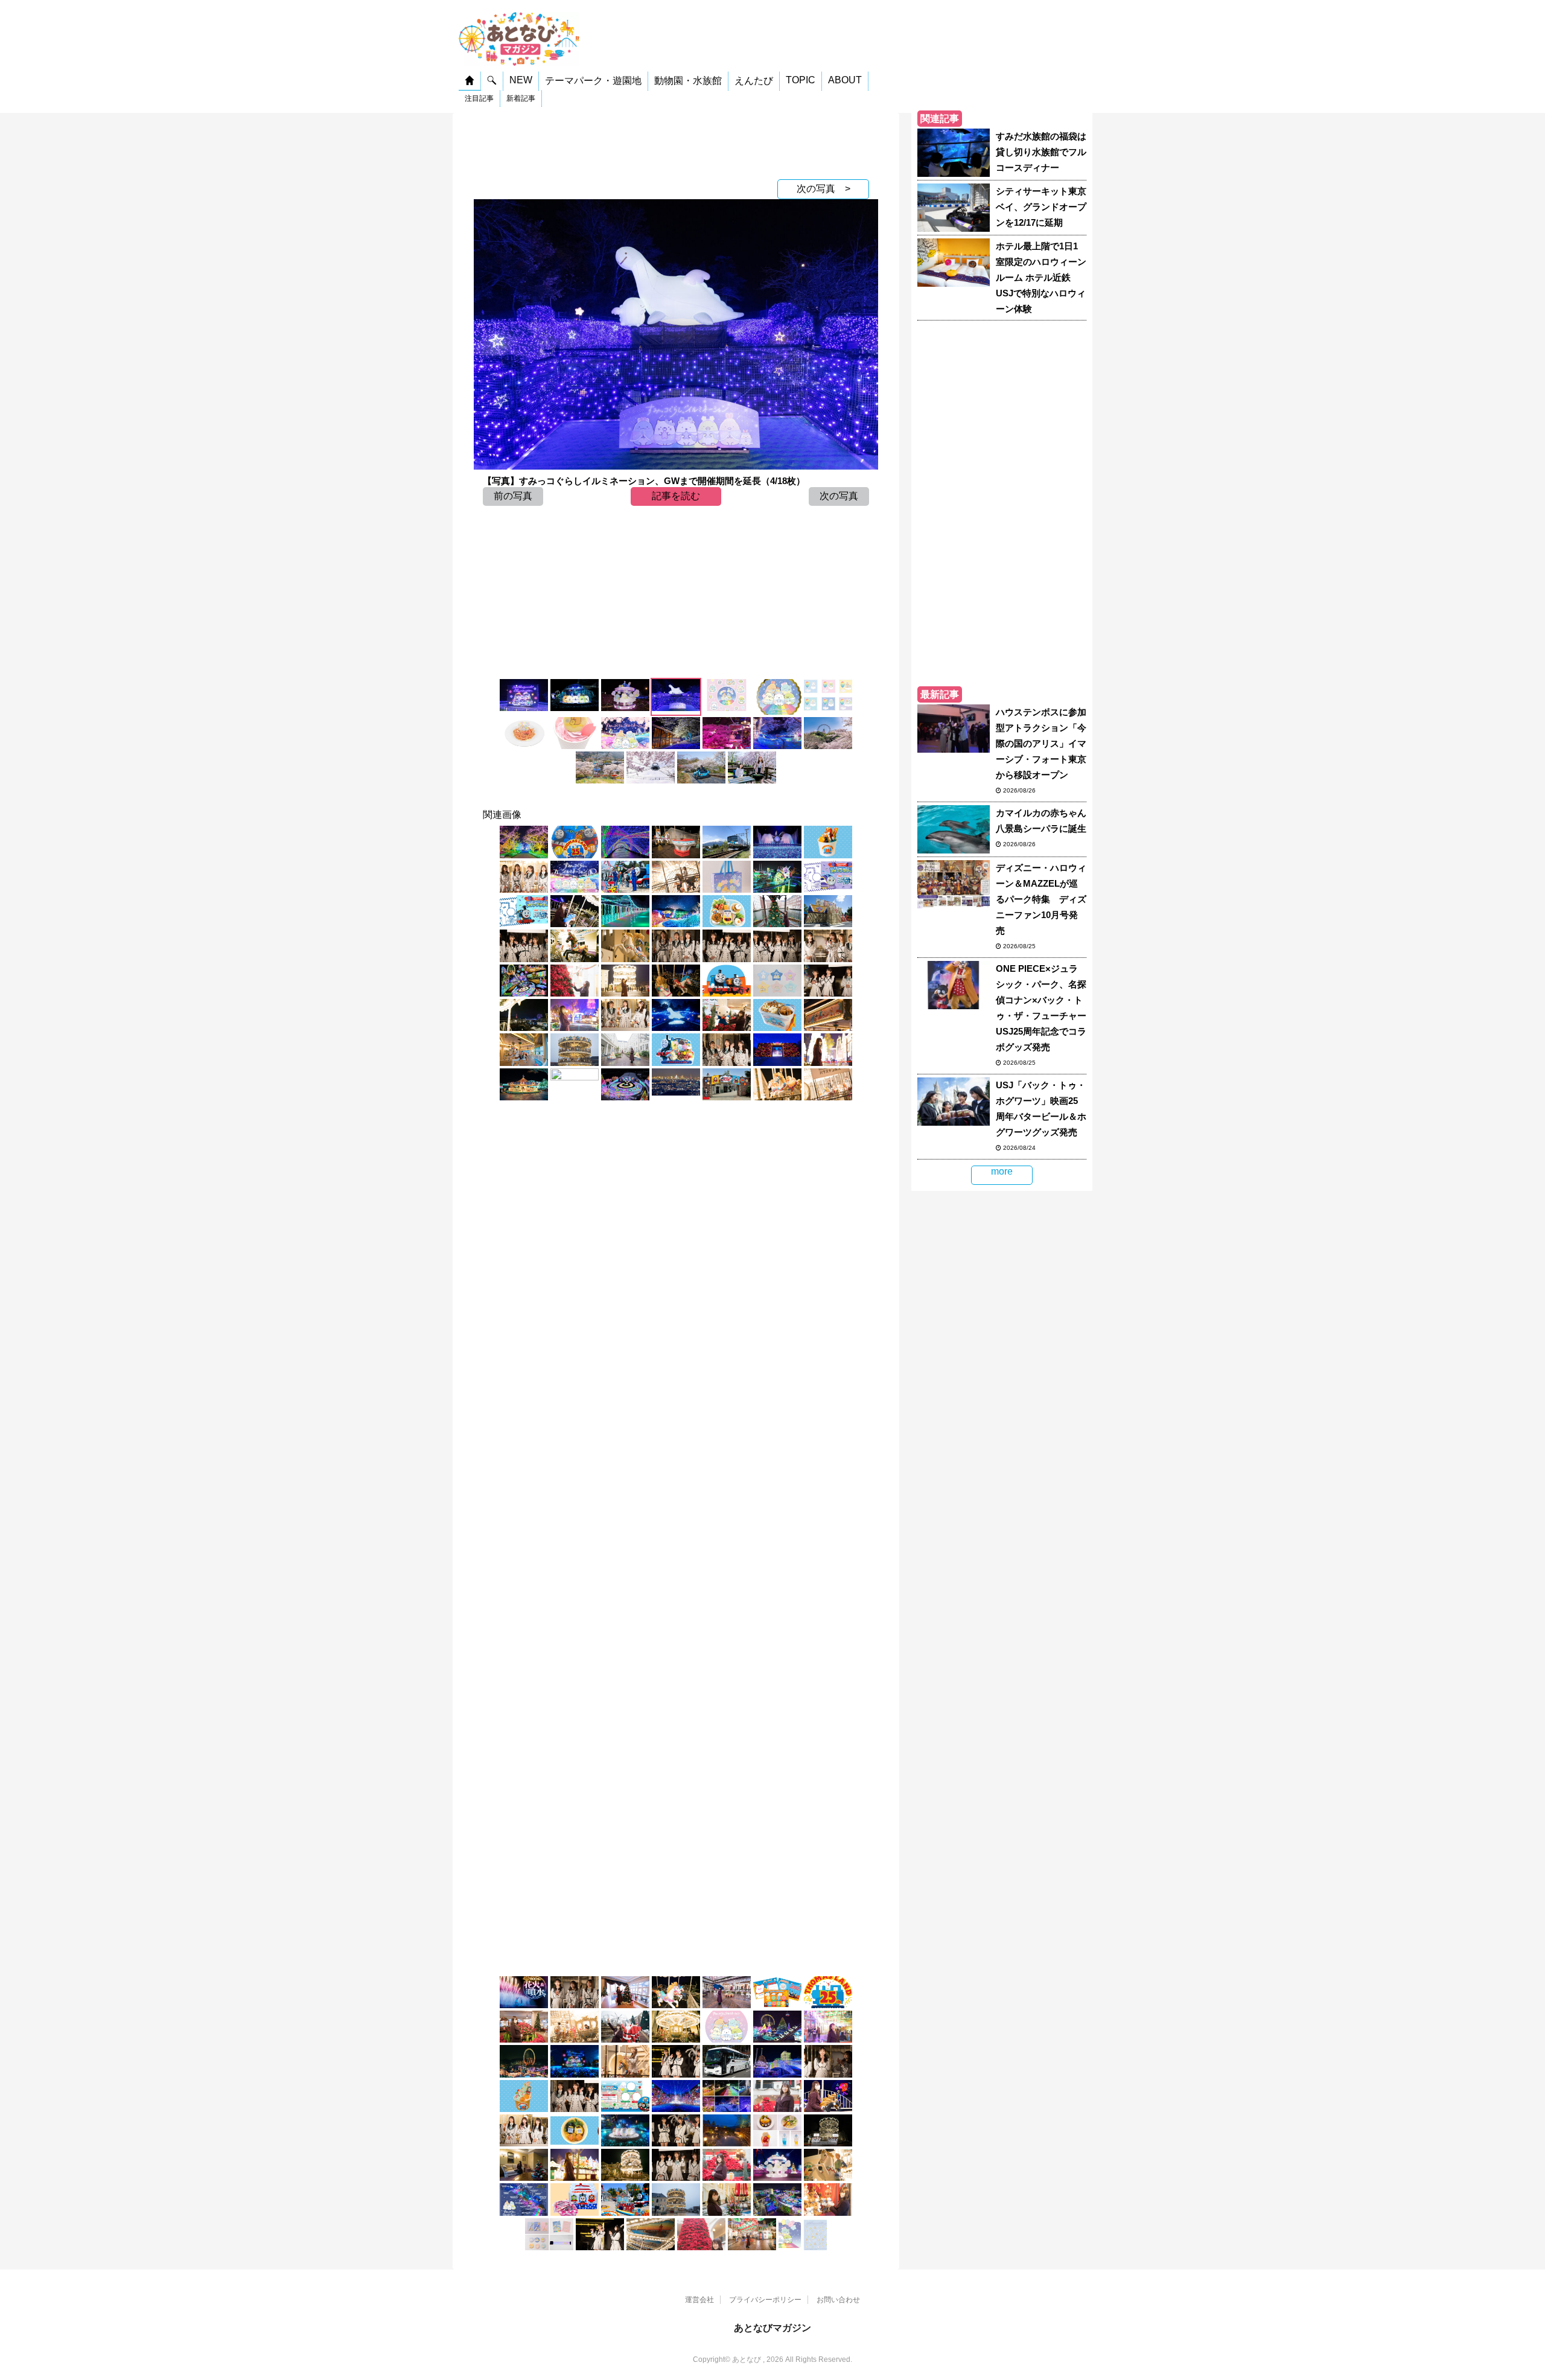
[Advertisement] (676, 143)
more (1002, 1171)
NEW (521, 80)
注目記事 (479, 98)
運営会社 (699, 2300)
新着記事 (521, 98)
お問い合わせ (838, 2300)
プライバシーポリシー (765, 2300)
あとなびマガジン (772, 2328)
